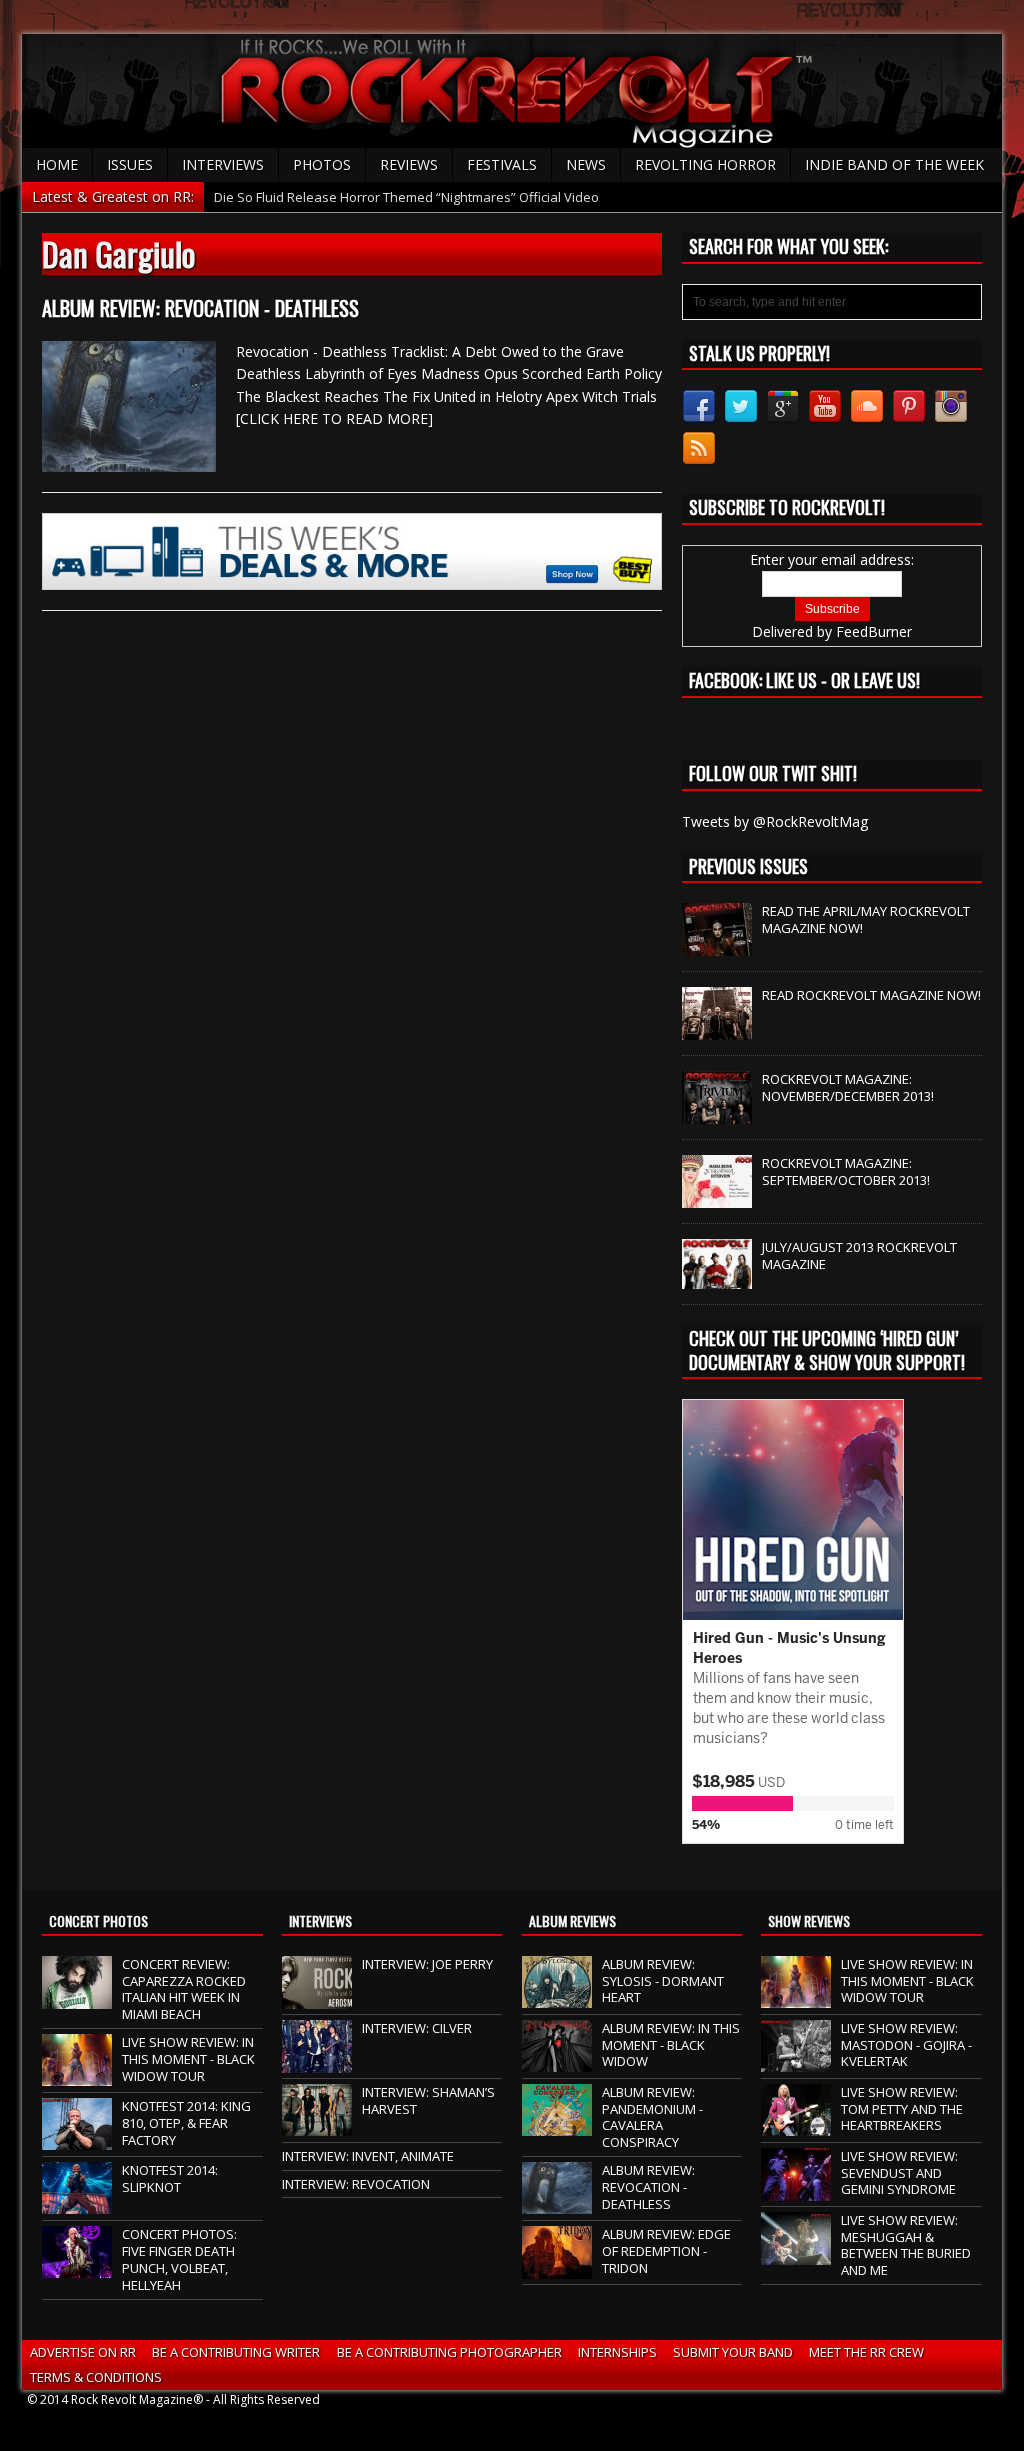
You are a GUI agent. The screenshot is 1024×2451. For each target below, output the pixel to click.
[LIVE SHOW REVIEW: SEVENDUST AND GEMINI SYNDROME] (796, 2190)
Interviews (223, 164)
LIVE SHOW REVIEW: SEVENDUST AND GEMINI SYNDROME (899, 2173)
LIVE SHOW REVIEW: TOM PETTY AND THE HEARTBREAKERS (902, 2109)
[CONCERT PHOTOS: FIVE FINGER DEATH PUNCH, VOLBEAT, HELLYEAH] (77, 2268)
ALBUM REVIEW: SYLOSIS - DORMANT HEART (663, 1981)
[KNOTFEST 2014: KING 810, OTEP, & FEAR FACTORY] (77, 2140)
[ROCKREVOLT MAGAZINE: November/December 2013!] (717, 1114)
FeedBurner (874, 631)
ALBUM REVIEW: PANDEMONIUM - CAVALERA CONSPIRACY (652, 2117)
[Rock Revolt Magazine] (512, 91)
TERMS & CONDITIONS (96, 2377)
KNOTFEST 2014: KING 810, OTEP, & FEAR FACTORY (186, 2123)
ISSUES (130, 164)
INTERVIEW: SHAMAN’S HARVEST (428, 2100)
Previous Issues (748, 866)
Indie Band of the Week (894, 164)
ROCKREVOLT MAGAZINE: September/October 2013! (846, 1171)
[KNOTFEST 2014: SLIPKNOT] (77, 2204)
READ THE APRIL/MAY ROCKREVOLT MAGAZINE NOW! (866, 919)
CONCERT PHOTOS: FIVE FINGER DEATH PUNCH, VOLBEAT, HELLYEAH (179, 2259)
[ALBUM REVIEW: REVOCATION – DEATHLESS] (557, 2204)
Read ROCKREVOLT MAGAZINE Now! (871, 995)
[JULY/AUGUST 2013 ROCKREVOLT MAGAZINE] (717, 1278)
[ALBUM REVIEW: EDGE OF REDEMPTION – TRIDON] (557, 2268)
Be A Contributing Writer (236, 2352)
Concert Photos (98, 1920)
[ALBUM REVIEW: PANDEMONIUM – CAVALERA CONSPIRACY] (557, 2126)
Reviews (409, 164)
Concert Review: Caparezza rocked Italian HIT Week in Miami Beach (184, 1989)
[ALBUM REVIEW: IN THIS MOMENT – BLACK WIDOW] (557, 2062)
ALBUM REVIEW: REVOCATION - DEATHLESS (200, 308)
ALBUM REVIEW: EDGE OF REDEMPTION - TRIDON (666, 2251)
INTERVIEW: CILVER (417, 2028)
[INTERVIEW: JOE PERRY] (317, 1998)
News (586, 164)
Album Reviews (572, 1920)
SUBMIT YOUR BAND (733, 2352)
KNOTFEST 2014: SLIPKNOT (170, 2178)
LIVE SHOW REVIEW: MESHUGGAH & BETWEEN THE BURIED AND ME (906, 2245)
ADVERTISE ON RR (83, 2352)
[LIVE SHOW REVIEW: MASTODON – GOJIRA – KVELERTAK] (796, 2062)
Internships (617, 2352)
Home (57, 164)
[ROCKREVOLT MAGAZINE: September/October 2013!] (717, 1198)
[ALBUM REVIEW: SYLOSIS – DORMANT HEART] (557, 1998)
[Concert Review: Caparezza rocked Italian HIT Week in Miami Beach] (77, 1998)
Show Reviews (809, 1920)
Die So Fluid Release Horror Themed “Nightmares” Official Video (406, 197)
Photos (322, 164)
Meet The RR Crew (866, 2352)
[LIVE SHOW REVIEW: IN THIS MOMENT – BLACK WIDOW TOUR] (77, 2076)
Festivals (502, 164)
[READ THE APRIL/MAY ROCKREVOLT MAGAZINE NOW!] (717, 946)
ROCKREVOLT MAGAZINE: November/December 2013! (848, 1087)
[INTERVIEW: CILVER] (317, 2062)
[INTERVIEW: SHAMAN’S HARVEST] (317, 2126)
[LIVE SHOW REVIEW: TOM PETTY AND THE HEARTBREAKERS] (796, 2126)
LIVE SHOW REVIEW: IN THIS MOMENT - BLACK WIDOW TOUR (188, 2059)
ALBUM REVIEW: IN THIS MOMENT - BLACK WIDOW (671, 2045)
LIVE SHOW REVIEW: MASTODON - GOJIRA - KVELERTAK (906, 2045)
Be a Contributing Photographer (449, 2352)
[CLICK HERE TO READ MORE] (334, 418)
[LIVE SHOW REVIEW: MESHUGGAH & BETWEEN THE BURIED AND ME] (796, 2254)
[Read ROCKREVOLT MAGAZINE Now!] (717, 1030)
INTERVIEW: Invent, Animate (368, 2156)
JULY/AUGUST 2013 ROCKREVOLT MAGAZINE (859, 1255)
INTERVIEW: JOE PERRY (427, 1964)
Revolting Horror (705, 164)
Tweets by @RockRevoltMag (775, 821)
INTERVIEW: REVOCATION (356, 2184)
